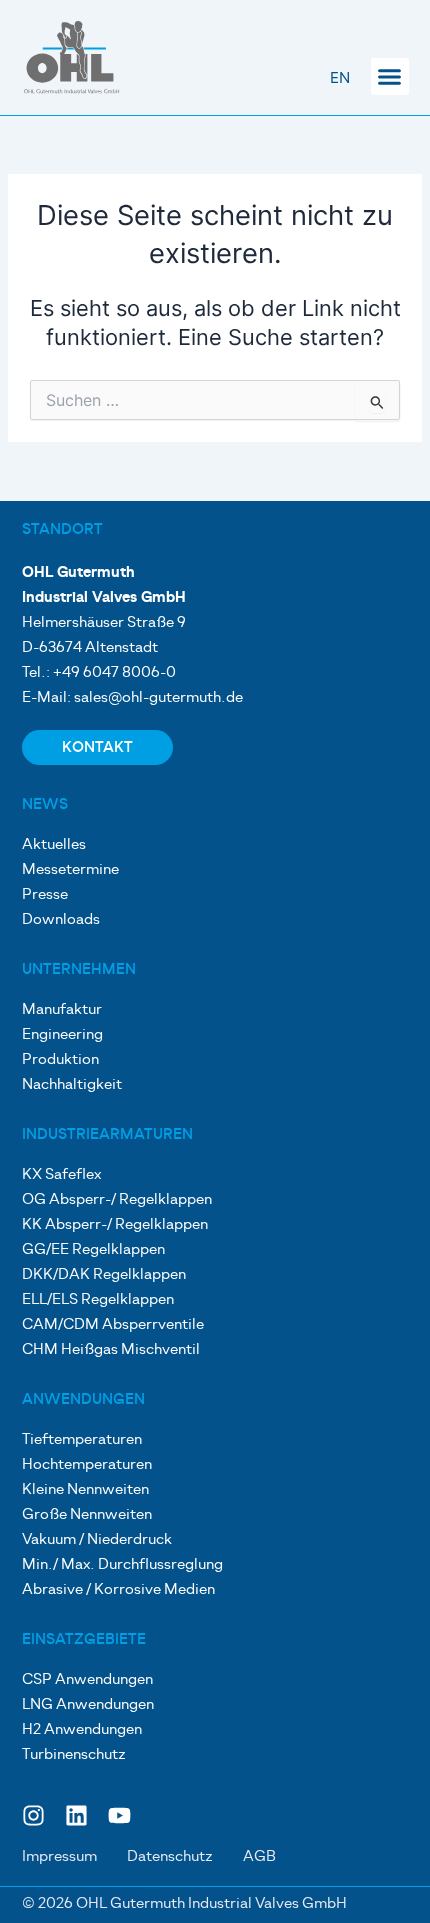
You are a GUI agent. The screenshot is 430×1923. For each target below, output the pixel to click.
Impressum (59, 1857)
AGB (259, 1857)
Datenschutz (170, 1857)
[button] (390, 77)
